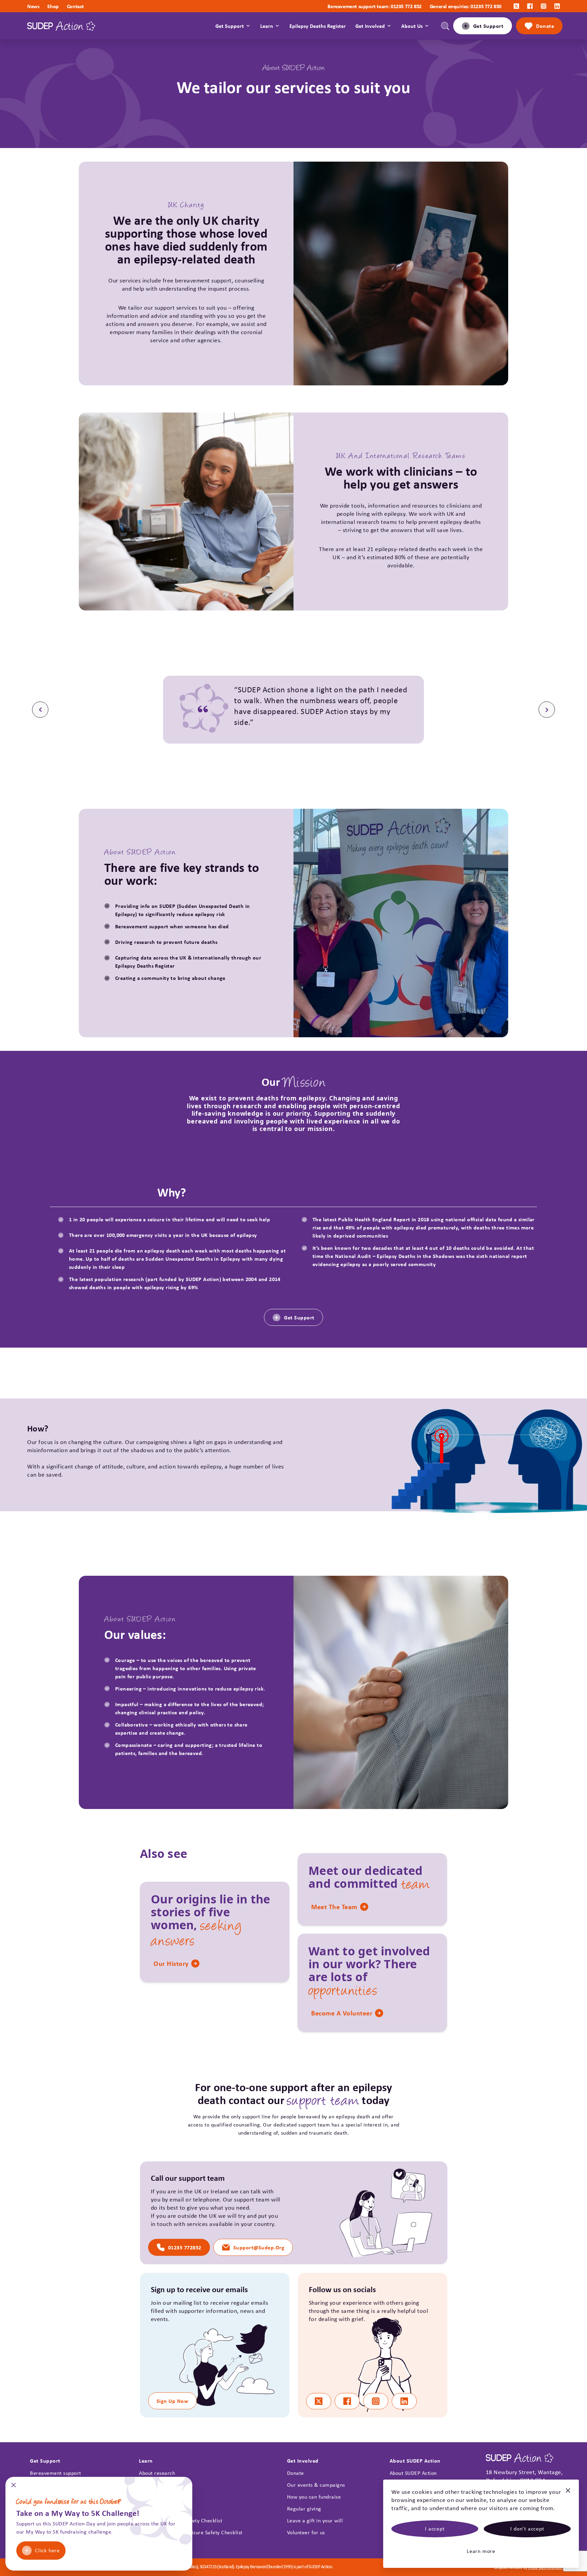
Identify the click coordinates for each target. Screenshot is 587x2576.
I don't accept (527, 2529)
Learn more (481, 2551)
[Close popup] (14, 2487)
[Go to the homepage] (61, 26)
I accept (435, 2529)
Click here (47, 2550)
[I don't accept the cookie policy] (568, 2493)
